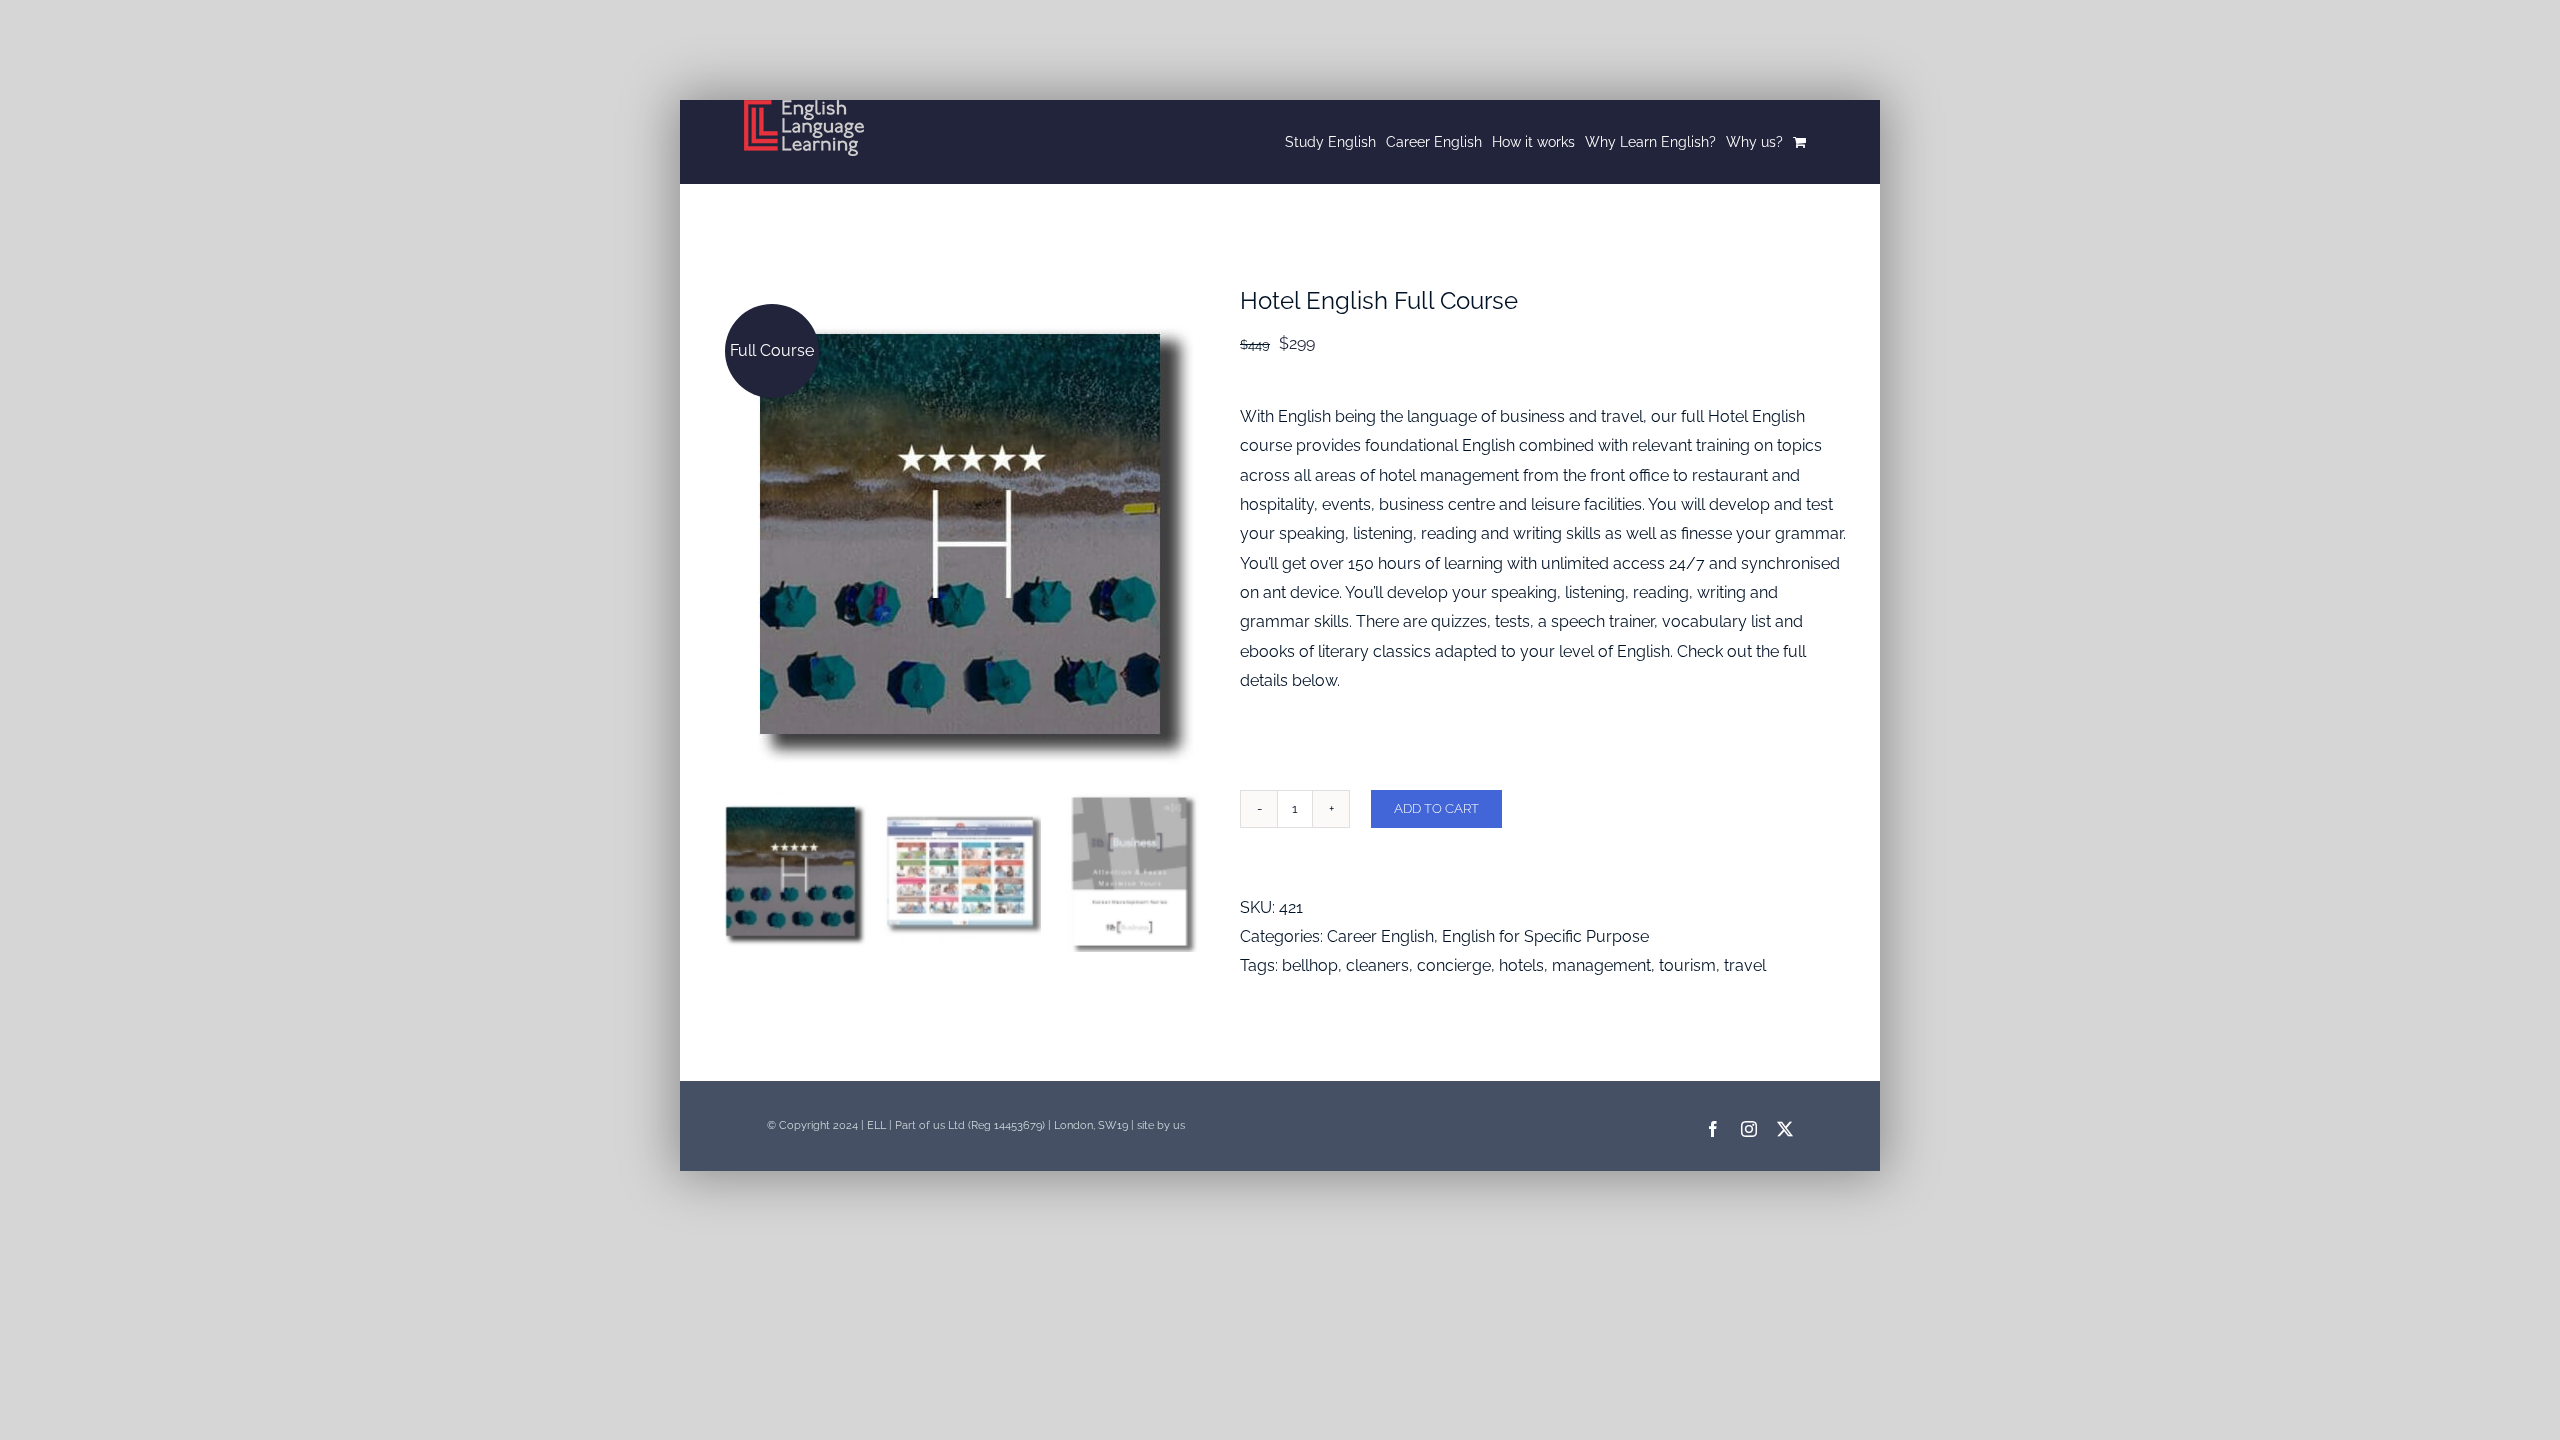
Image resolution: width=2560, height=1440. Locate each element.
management (1601, 965)
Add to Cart (1436, 808)
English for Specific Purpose (1545, 936)
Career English (1380, 936)
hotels (1521, 965)
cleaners (1377, 965)
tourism (1687, 965)
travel (1745, 965)
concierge (1454, 965)
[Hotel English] (960, 534)
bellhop (1310, 965)
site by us (1161, 1125)
